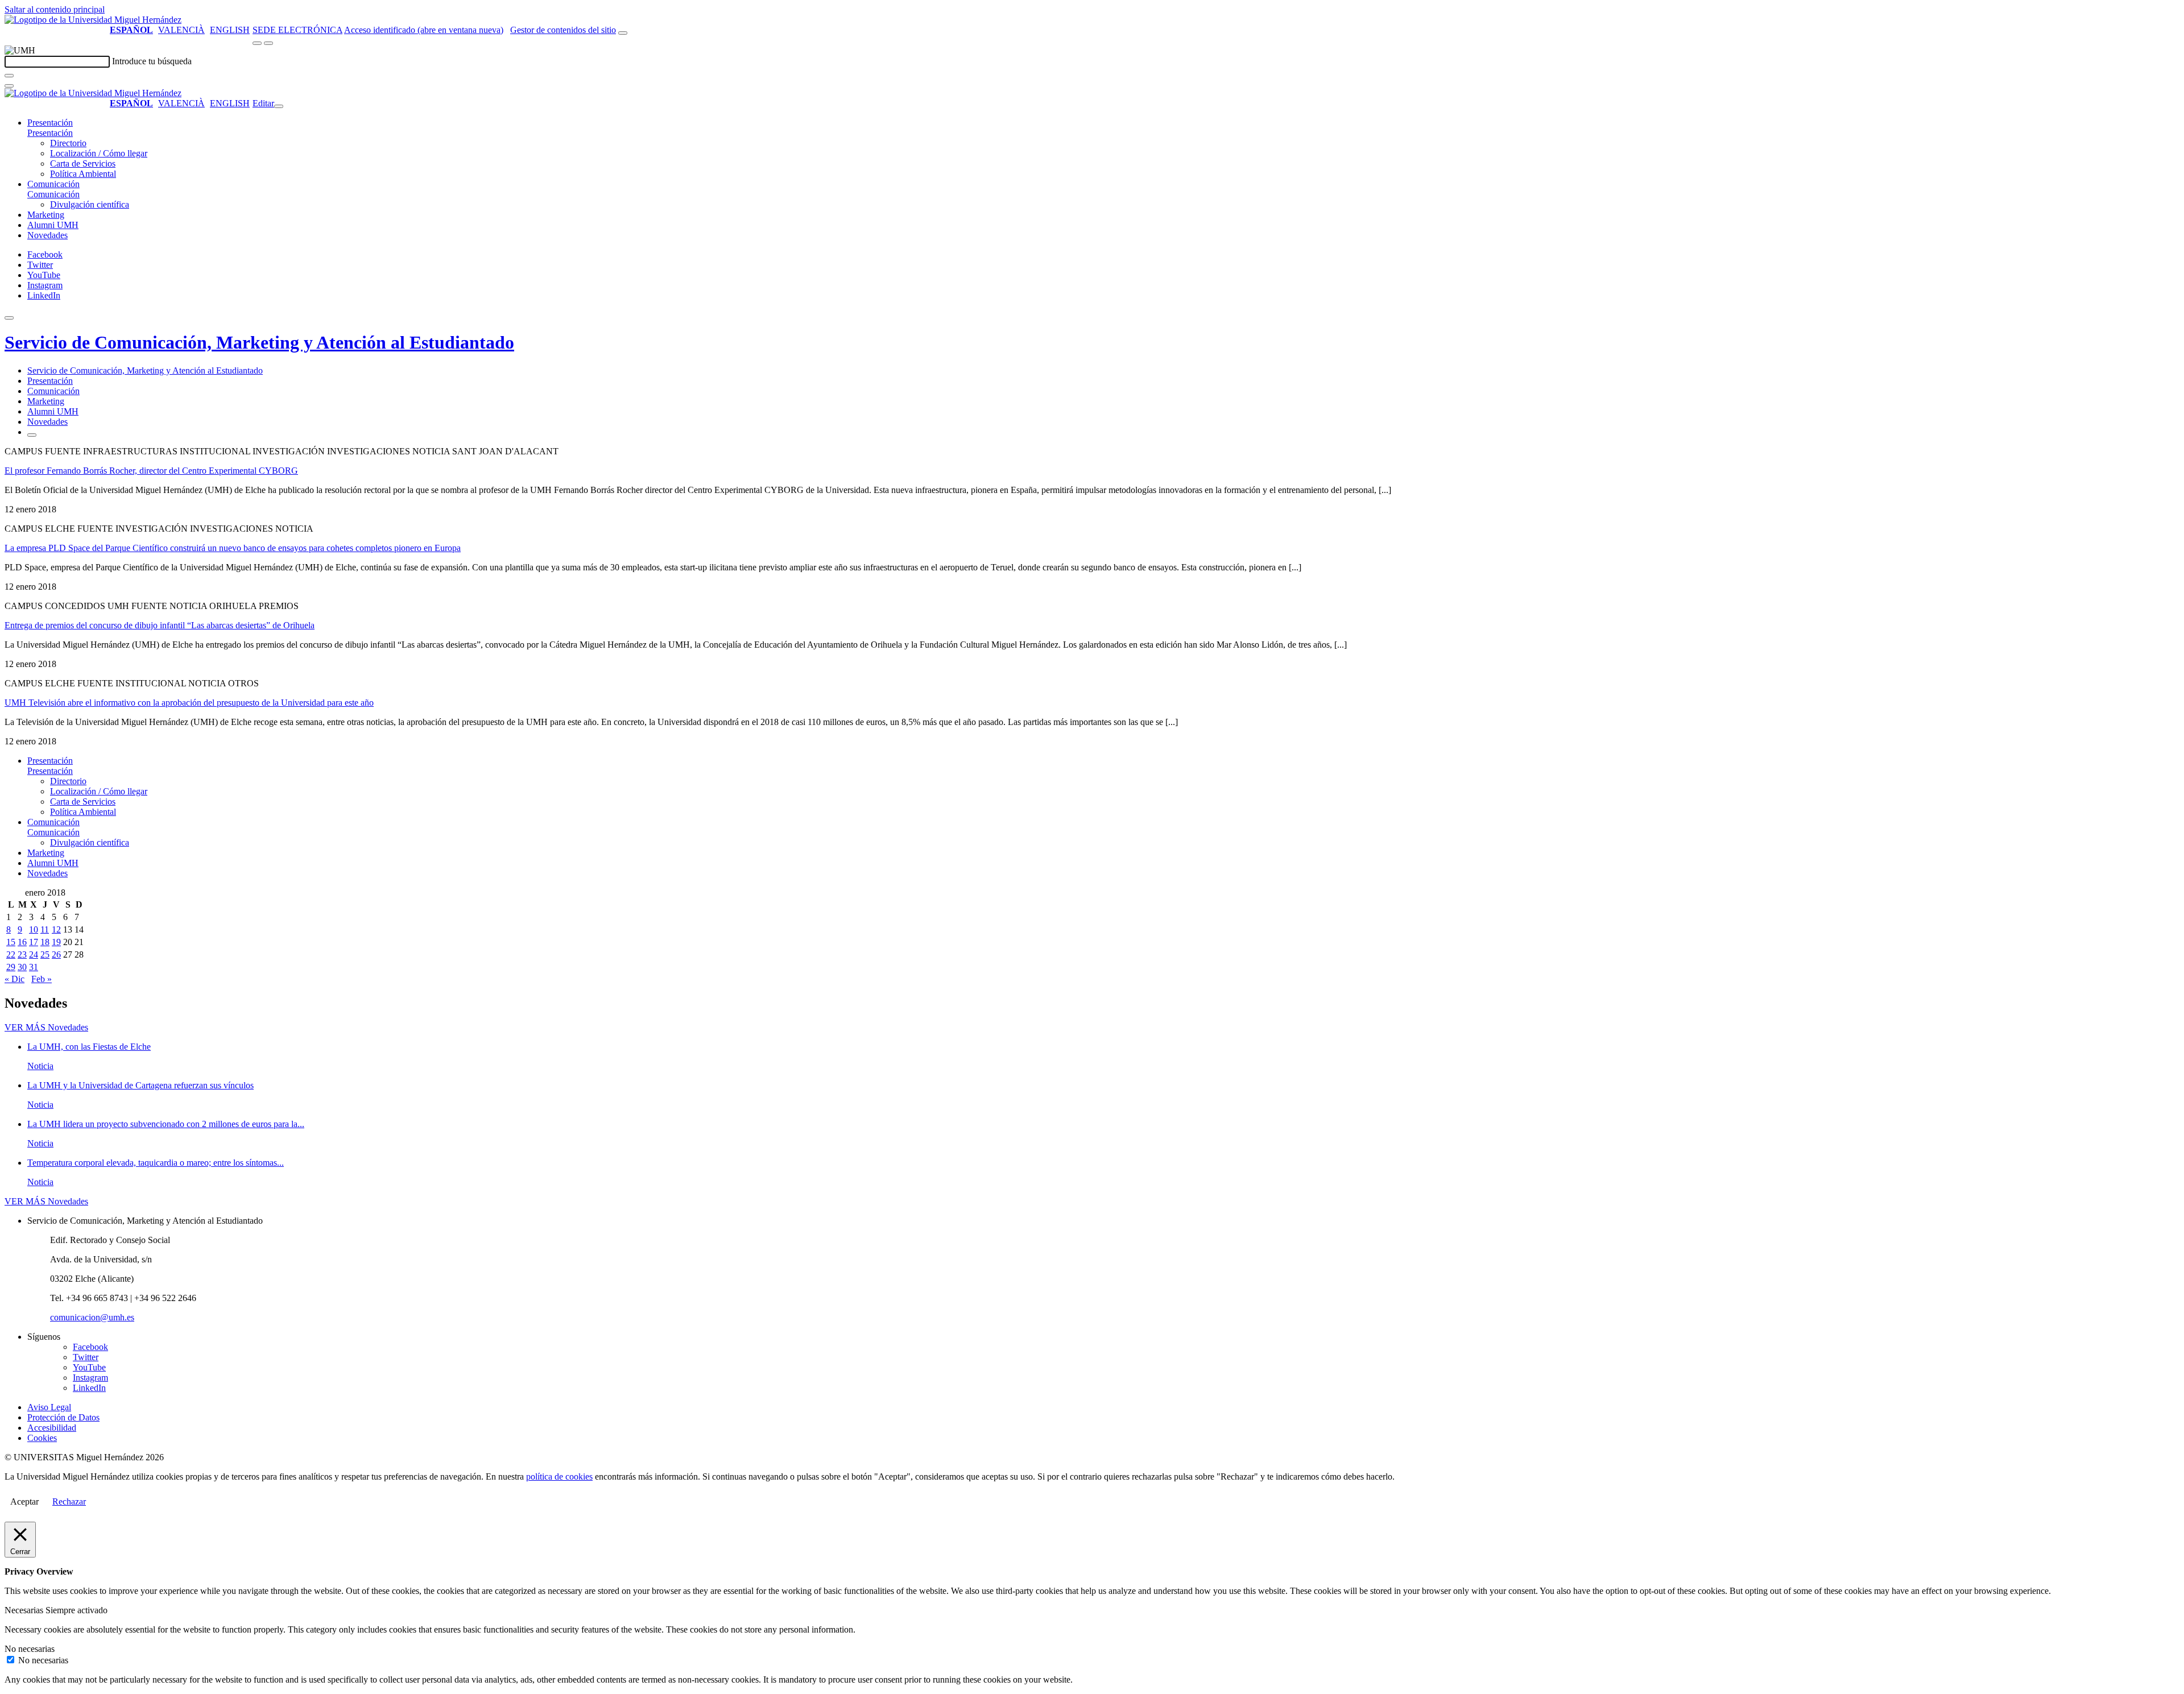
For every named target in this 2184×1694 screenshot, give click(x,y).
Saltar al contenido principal (55, 9)
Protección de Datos (63, 1417)
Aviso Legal (49, 1407)
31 (34, 967)
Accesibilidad (52, 1428)
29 (11, 967)
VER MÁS (46, 1027)
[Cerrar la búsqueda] (9, 86)
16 (22, 942)
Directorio (68, 143)
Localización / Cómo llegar (99, 153)
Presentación (50, 123)
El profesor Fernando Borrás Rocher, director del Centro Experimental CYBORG (151, 471)
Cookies (42, 1438)
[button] (50, 133)
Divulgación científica (90, 204)
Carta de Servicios (83, 163)
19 (56, 942)
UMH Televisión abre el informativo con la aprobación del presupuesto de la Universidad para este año (189, 703)
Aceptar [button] (24, 1502)
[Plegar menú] (279, 106)
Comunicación (53, 184)
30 (22, 967)
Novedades (47, 235)
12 (56, 929)
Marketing (46, 215)
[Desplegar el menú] (268, 43)
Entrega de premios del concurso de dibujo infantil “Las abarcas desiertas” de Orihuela (160, 625)
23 (22, 954)
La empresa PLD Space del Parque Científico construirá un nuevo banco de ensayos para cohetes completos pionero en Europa (233, 548)
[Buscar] (9, 76)
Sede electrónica (297, 30)
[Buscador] (623, 33)
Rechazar (69, 1502)
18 (45, 942)
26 (56, 954)
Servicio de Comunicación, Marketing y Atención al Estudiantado (259, 342)
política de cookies (559, 1476)
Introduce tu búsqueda (152, 61)
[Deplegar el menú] (32, 435)
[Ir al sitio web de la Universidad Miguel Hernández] (93, 20)
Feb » (42, 979)
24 (34, 954)
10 (34, 929)
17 (34, 942)
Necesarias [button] (25, 1610)
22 (11, 954)
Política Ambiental (83, 174)
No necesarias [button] (30, 1649)
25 (45, 954)
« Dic (15, 979)
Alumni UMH (53, 225)
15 (11, 942)
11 (45, 929)
